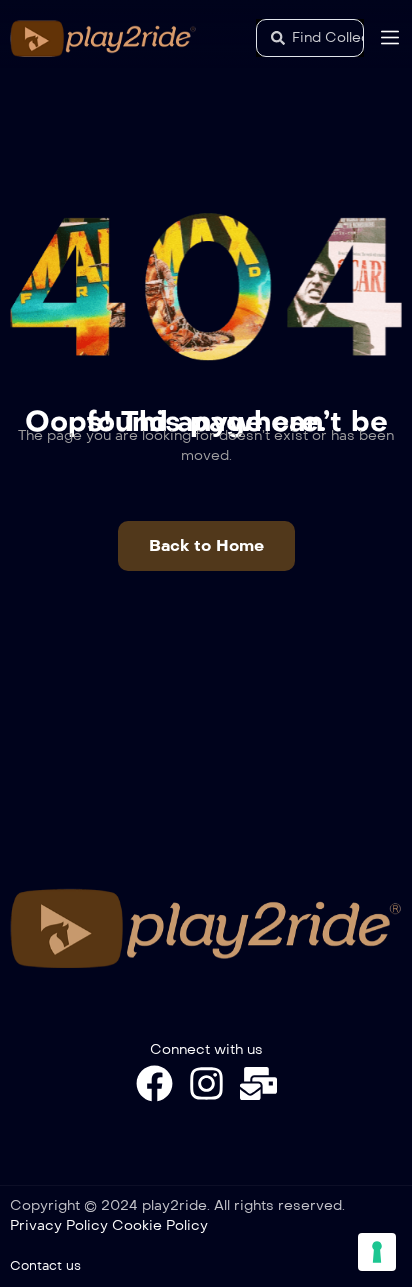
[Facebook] (154, 1083)
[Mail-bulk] (258, 1083)
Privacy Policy (59, 1225)
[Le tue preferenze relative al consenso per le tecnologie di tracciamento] (377, 1252)
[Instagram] (206, 1083)
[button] (206, 546)
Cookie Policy (160, 1225)
